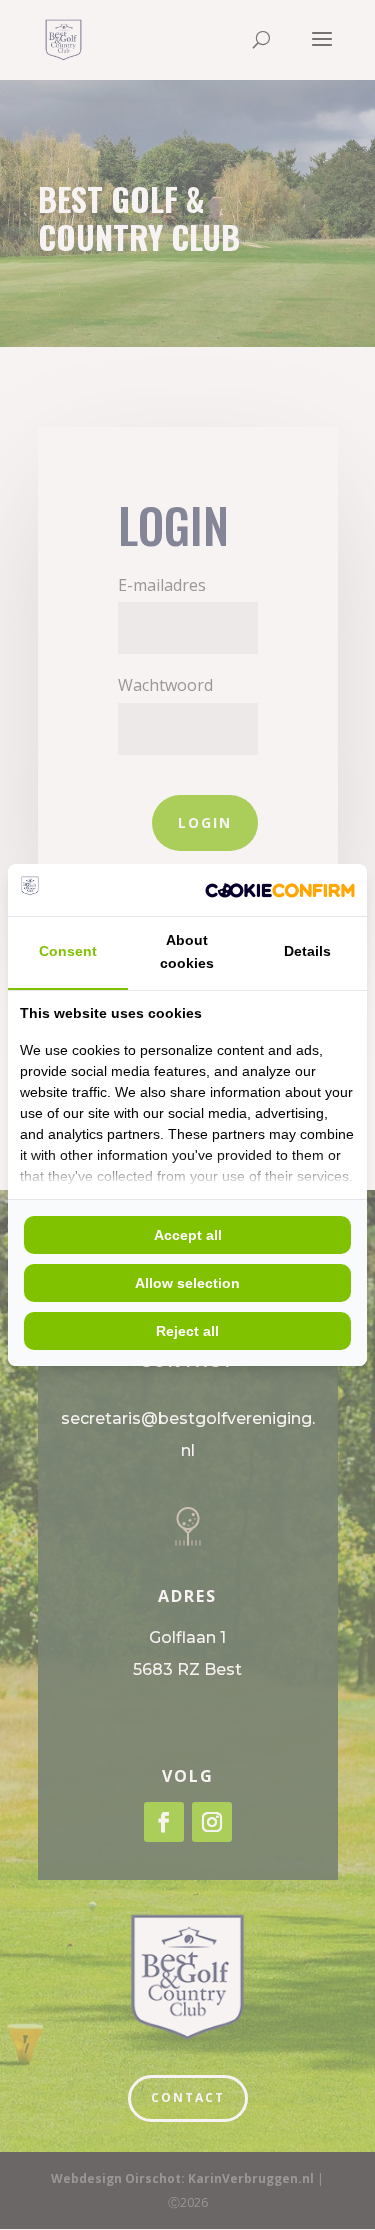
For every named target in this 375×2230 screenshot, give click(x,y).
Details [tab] (307, 951)
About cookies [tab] (187, 952)
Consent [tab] (68, 951)
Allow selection (187, 1283)
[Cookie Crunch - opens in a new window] (280, 890)
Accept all (188, 1235)
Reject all (187, 1331)
